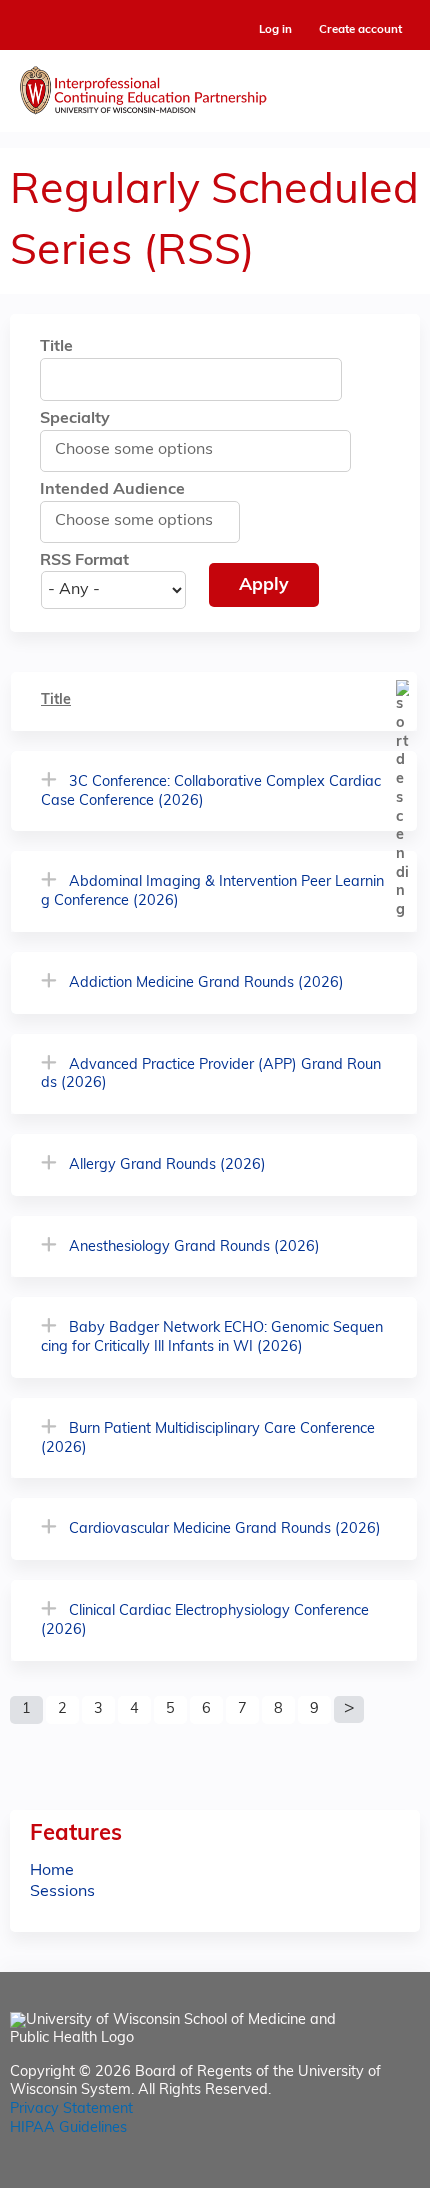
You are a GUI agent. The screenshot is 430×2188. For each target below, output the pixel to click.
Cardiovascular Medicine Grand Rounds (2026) (225, 1529)
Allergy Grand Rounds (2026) (167, 1165)
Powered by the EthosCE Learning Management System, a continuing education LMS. (349, 2173)
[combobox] (145, 450)
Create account (360, 30)
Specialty (75, 419)
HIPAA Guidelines (68, 2128)
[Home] (215, 86)
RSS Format (84, 561)
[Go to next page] (349, 1710)
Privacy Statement (71, 2109)
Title (56, 347)
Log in (275, 30)
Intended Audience (112, 490)
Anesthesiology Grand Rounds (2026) (194, 1247)
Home (52, 1871)
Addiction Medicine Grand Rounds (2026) (206, 983)
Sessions (62, 1892)
